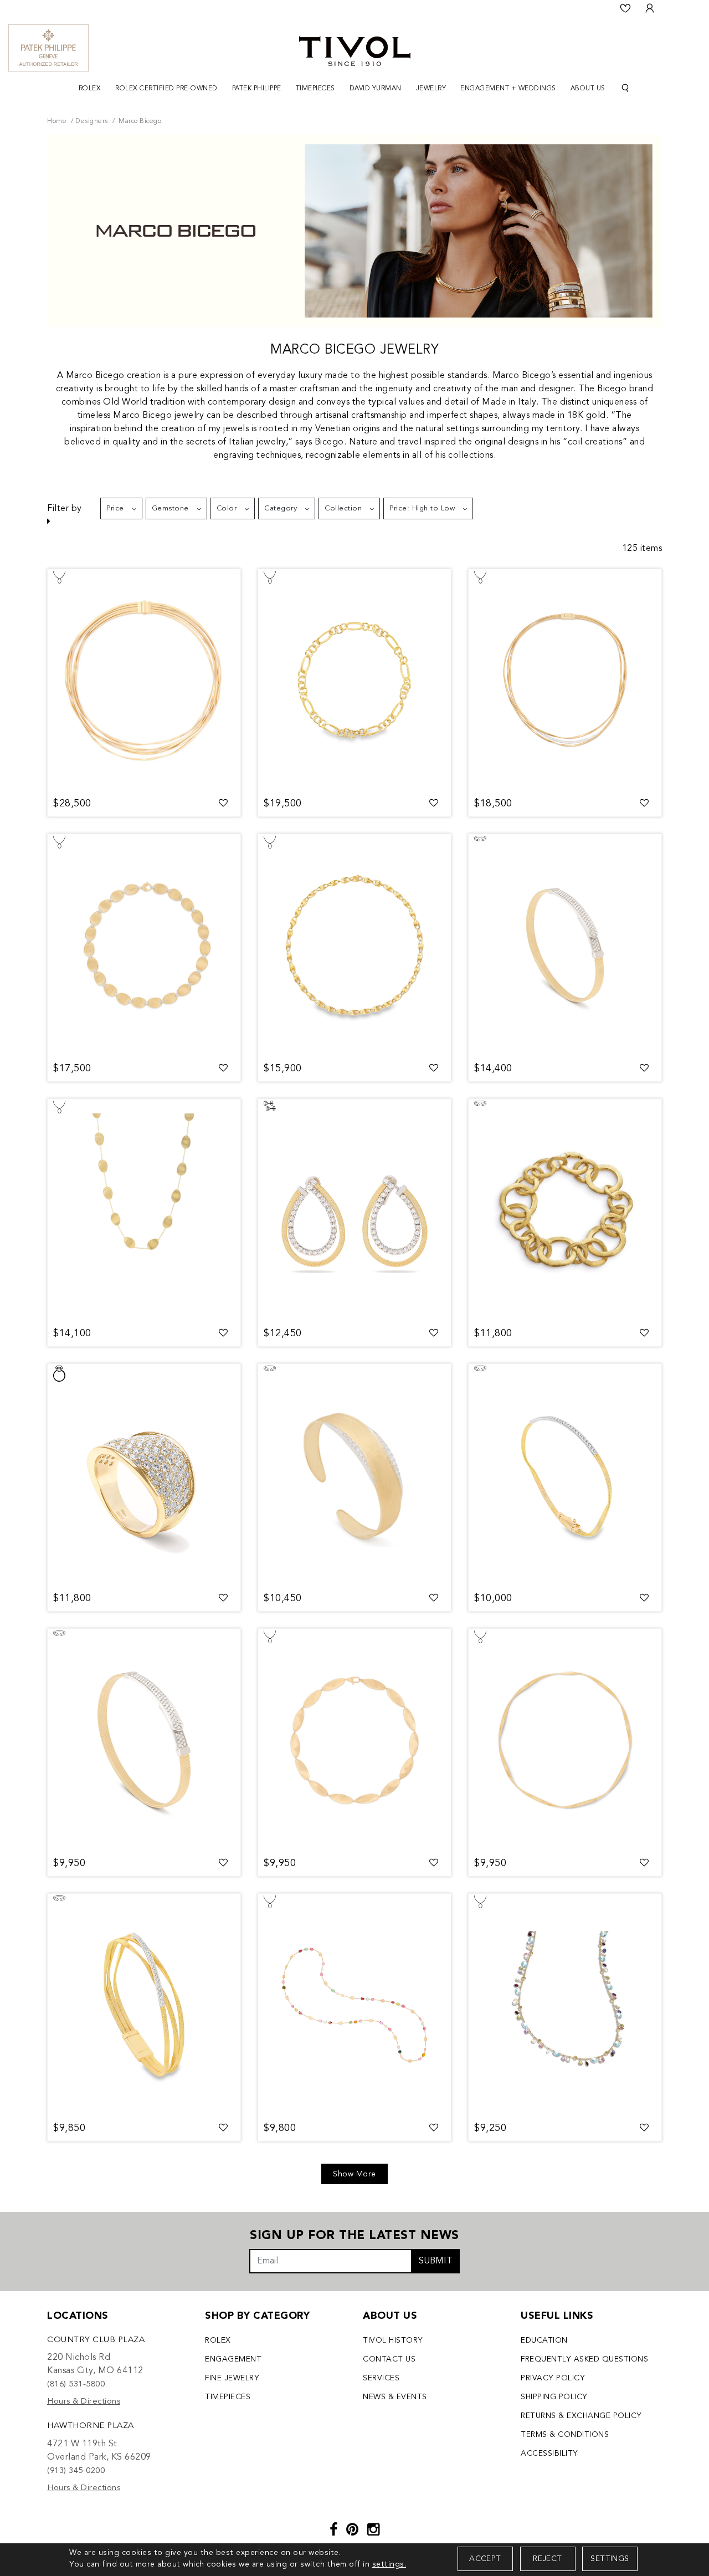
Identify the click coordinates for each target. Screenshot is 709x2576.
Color (227, 508)
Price (115, 508)
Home (57, 121)
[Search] (625, 88)
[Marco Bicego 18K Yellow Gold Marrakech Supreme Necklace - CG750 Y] (565, 1740)
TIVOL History (393, 2340)
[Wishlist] (625, 8)
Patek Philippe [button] (257, 89)
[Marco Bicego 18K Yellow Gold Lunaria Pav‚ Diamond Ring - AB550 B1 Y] (144, 1475)
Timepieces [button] (315, 89)
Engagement (233, 2359)
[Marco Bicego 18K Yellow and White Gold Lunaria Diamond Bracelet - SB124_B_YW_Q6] (354, 1475)
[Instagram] (374, 2531)
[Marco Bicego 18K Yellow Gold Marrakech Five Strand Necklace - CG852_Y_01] (144, 680)
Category (281, 508)
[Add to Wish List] (224, 804)
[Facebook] (334, 2531)
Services (381, 2378)
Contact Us (389, 2359)
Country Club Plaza (96, 2340)
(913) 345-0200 (76, 2471)
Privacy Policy (553, 2378)
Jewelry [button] (431, 89)
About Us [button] (588, 89)
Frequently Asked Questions (584, 2359)
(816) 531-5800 (76, 2385)
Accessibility (549, 2454)
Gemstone (170, 508)
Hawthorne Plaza (91, 2426)
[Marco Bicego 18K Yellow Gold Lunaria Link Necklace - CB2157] (144, 1210)
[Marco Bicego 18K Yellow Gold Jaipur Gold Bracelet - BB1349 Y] (565, 1210)
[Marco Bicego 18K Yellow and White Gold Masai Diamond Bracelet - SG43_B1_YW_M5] (144, 1740)
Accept (485, 2559)
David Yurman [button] (376, 89)
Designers (92, 121)
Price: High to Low (422, 508)
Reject (547, 2559)
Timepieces (228, 2397)
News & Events (395, 2397)
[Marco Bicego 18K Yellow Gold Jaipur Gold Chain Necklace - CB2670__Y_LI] (354, 680)
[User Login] (650, 8)
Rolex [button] (90, 89)
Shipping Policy (554, 2397)
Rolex (218, 2340)
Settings (610, 2559)
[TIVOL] (355, 50)
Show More (354, 2174)
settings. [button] (389, 2564)
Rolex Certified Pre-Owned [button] (166, 89)
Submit (436, 2261)
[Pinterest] (353, 2531)
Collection (343, 508)
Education (544, 2340)
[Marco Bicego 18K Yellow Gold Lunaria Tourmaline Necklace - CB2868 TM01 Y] (354, 2005)
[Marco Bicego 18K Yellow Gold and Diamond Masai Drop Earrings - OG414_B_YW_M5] (354, 1210)
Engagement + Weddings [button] (508, 89)
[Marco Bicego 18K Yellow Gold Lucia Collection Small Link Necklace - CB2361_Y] (354, 945)
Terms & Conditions (565, 2435)
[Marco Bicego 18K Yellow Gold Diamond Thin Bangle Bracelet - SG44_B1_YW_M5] (565, 945)
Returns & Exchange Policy (581, 2416)
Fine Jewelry (232, 2378)
